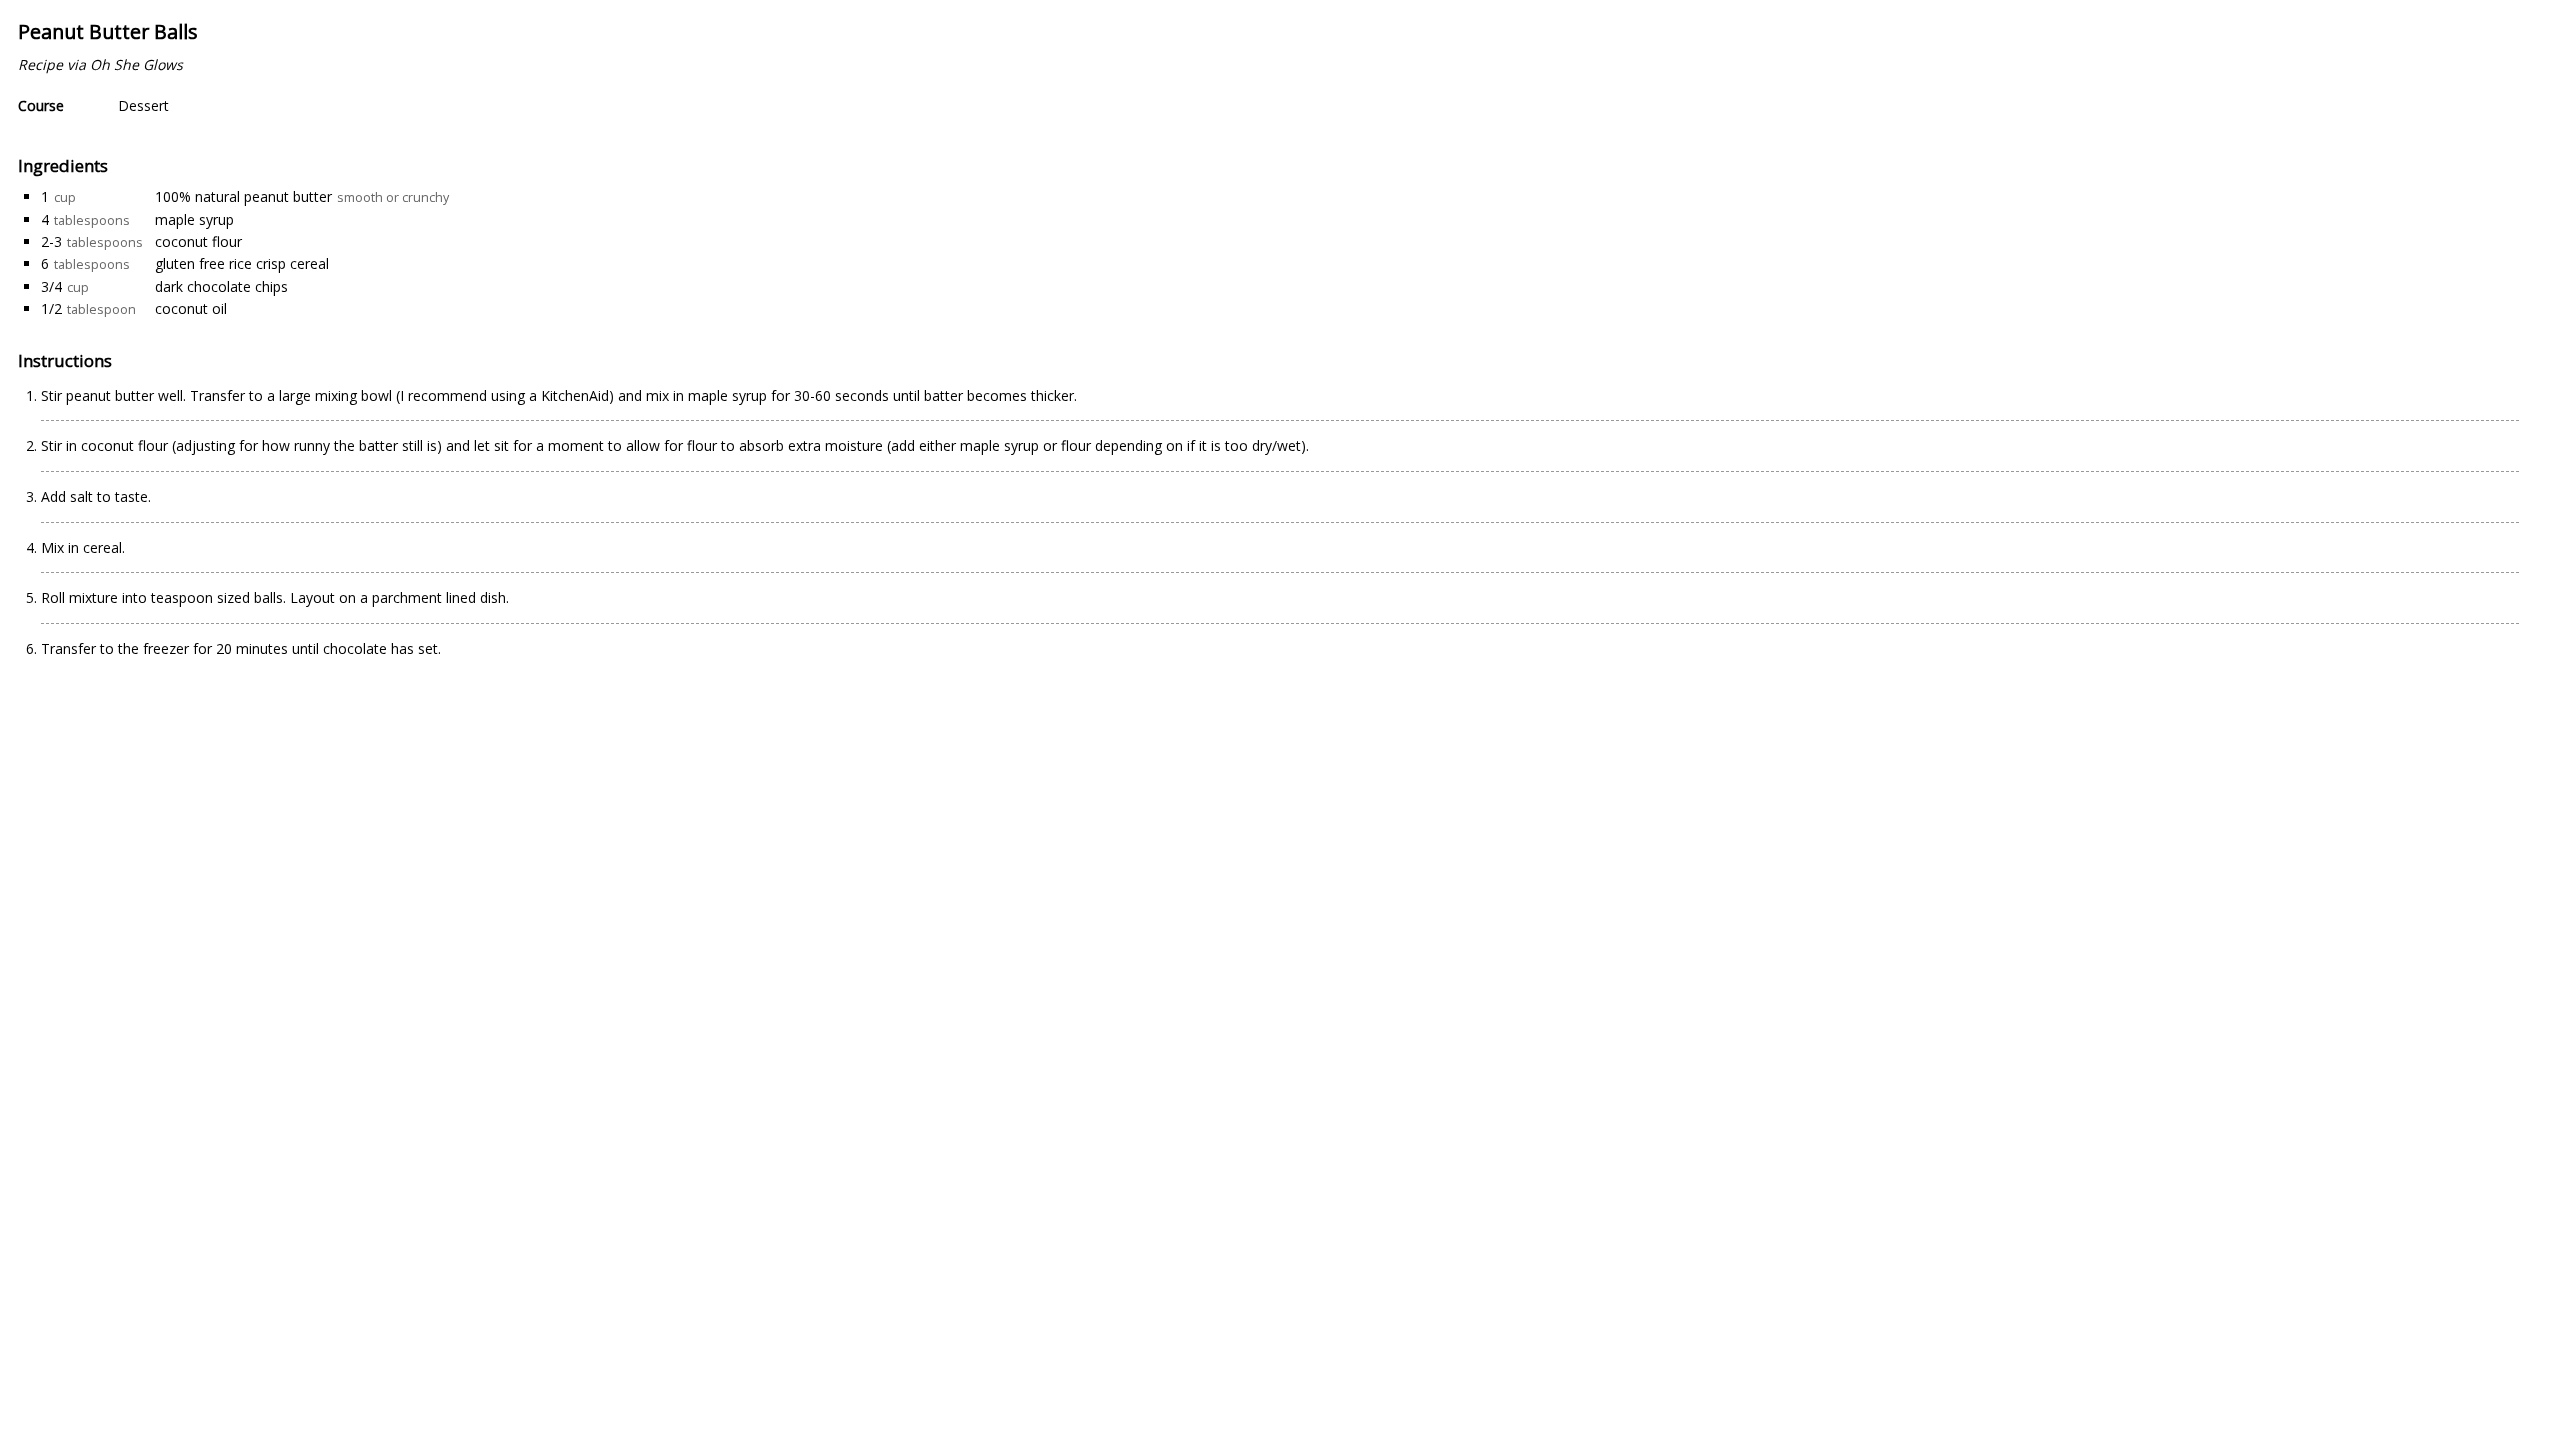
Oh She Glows (136, 64)
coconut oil (191, 308)
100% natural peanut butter (243, 196)
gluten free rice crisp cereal (242, 263)
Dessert (143, 105)
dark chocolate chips (221, 286)
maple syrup (194, 219)
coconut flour (198, 241)
